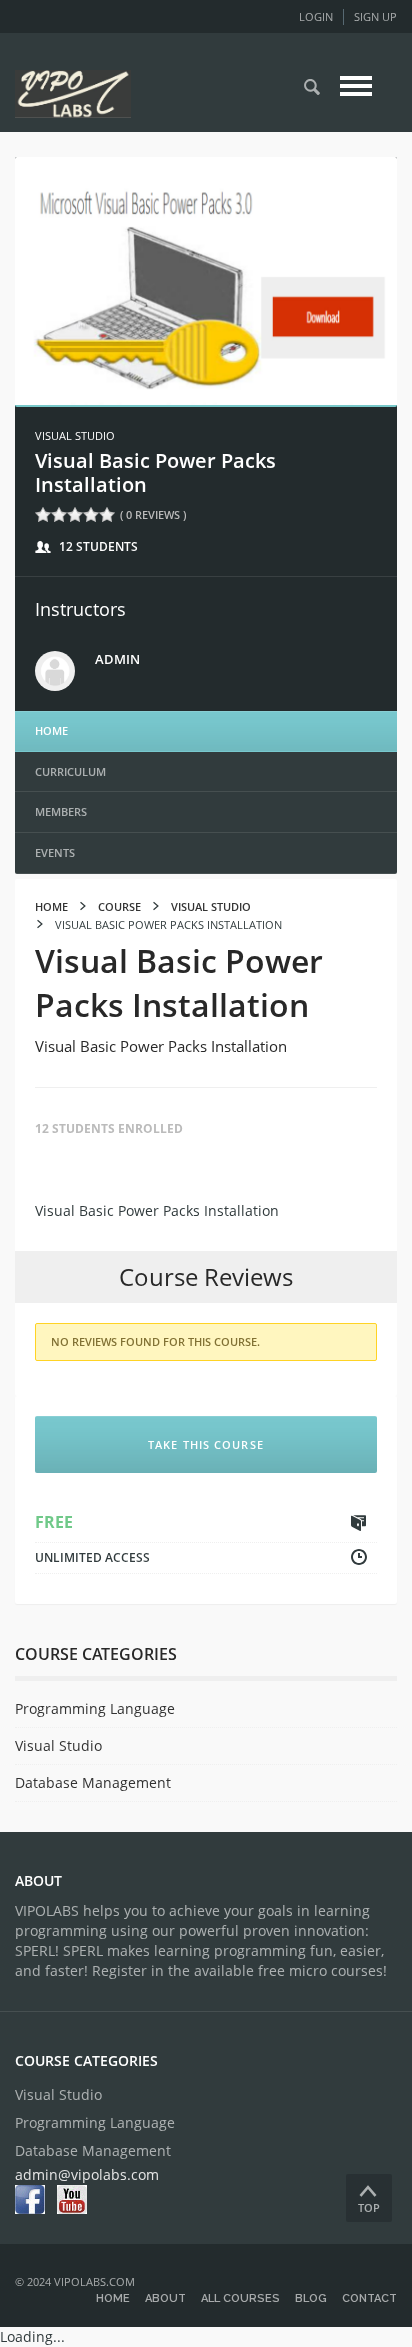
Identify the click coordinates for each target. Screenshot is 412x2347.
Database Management (93, 1782)
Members (61, 811)
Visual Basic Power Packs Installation (155, 472)
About (165, 2298)
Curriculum (70, 771)
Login (316, 16)
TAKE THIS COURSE (206, 1444)
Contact (369, 2298)
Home (51, 730)
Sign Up (375, 16)
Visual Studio (75, 435)
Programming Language (95, 1708)
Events (55, 852)
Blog (311, 2298)
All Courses (240, 2298)
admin (117, 659)
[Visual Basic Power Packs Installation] (206, 279)
